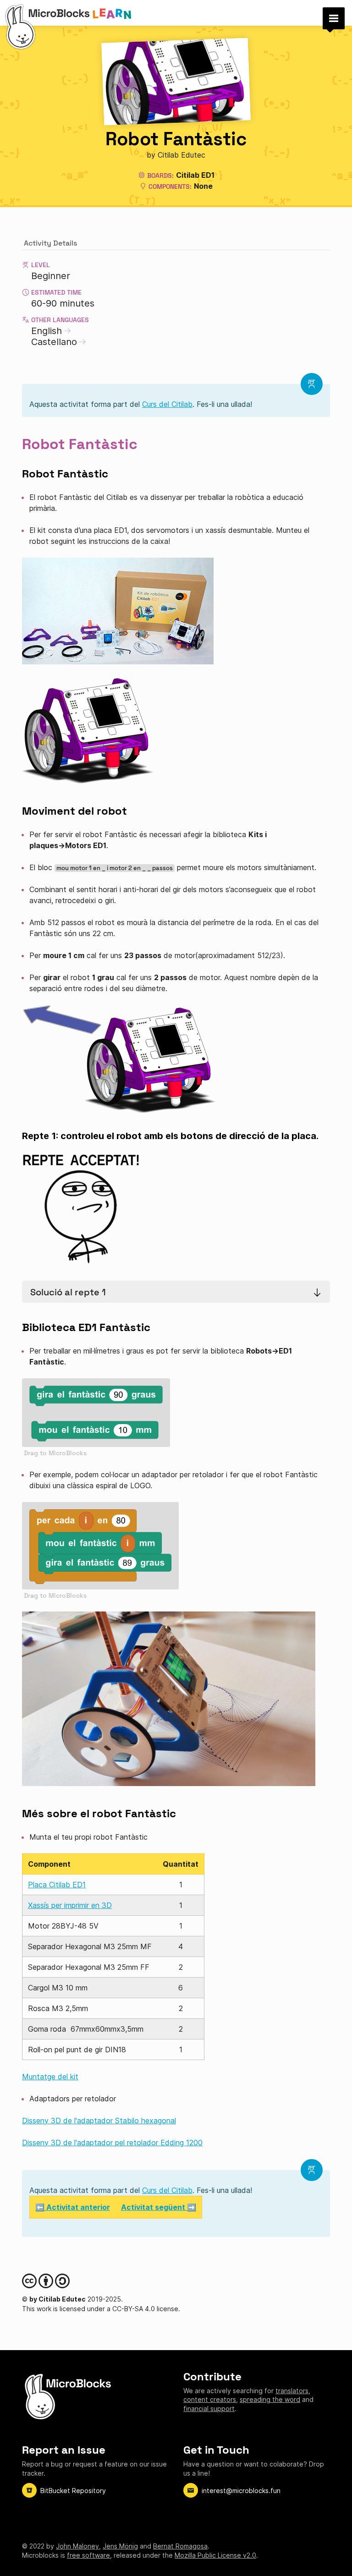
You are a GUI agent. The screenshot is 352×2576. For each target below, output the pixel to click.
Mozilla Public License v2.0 (215, 2555)
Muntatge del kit (50, 2077)
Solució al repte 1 (68, 1292)
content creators (210, 2399)
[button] (334, 18)
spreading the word (270, 2399)
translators (292, 2391)
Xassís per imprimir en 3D (70, 1905)
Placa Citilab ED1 (57, 1885)
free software (88, 2555)
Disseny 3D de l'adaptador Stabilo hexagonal (99, 2121)
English (47, 331)
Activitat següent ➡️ (159, 2207)
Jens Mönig (120, 2546)
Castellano (54, 342)
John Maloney (77, 2546)
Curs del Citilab (167, 404)
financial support (209, 2409)
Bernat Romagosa (180, 2546)
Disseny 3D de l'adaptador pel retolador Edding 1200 (112, 2143)
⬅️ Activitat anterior (73, 2207)
